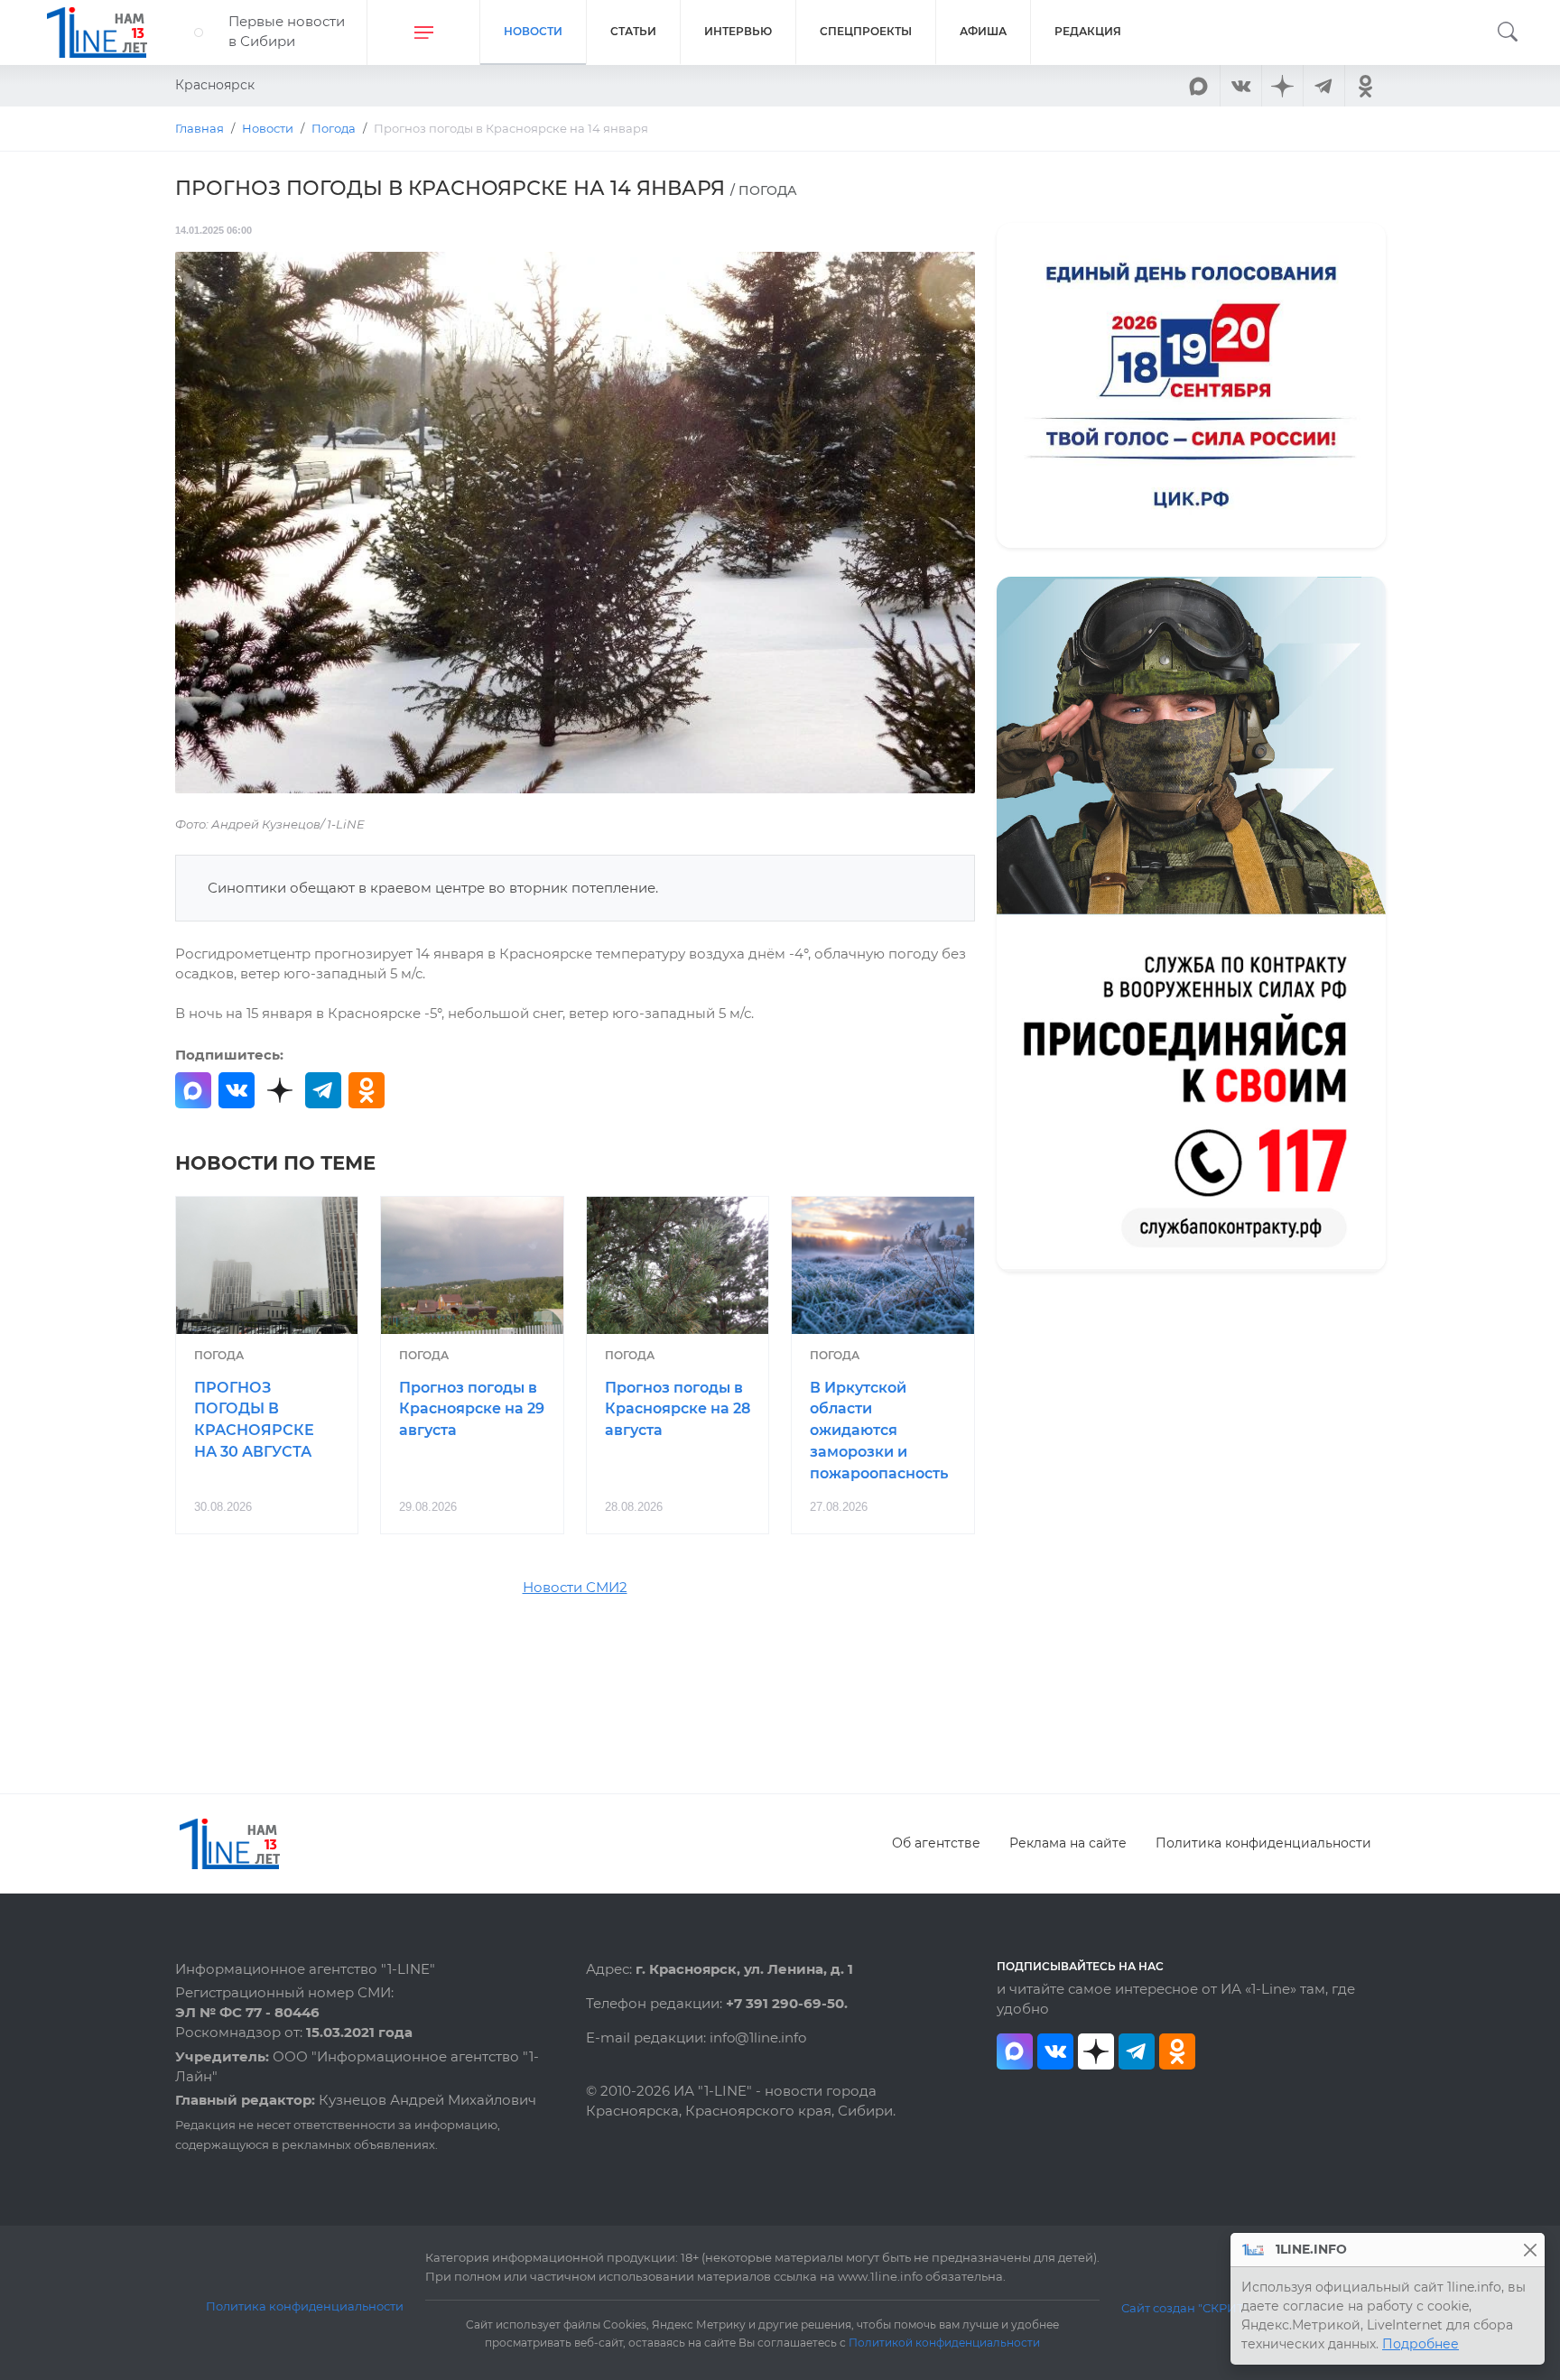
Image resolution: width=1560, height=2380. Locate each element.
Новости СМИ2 (575, 1588)
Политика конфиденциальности (1263, 1843)
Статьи (633, 31)
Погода (219, 1355)
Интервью (738, 31)
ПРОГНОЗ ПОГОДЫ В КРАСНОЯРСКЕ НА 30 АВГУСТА (254, 1420)
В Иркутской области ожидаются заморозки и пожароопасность (879, 1431)
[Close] (1530, 2250)
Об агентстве (936, 1843)
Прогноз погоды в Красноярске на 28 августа (678, 1409)
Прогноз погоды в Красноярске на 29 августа (472, 1409)
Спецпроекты (866, 31)
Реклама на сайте (1068, 1843)
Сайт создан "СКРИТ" (1185, 2308)
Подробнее (1421, 2344)
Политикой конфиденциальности (944, 2343)
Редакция (1088, 31)
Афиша (983, 31)
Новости (533, 31)
